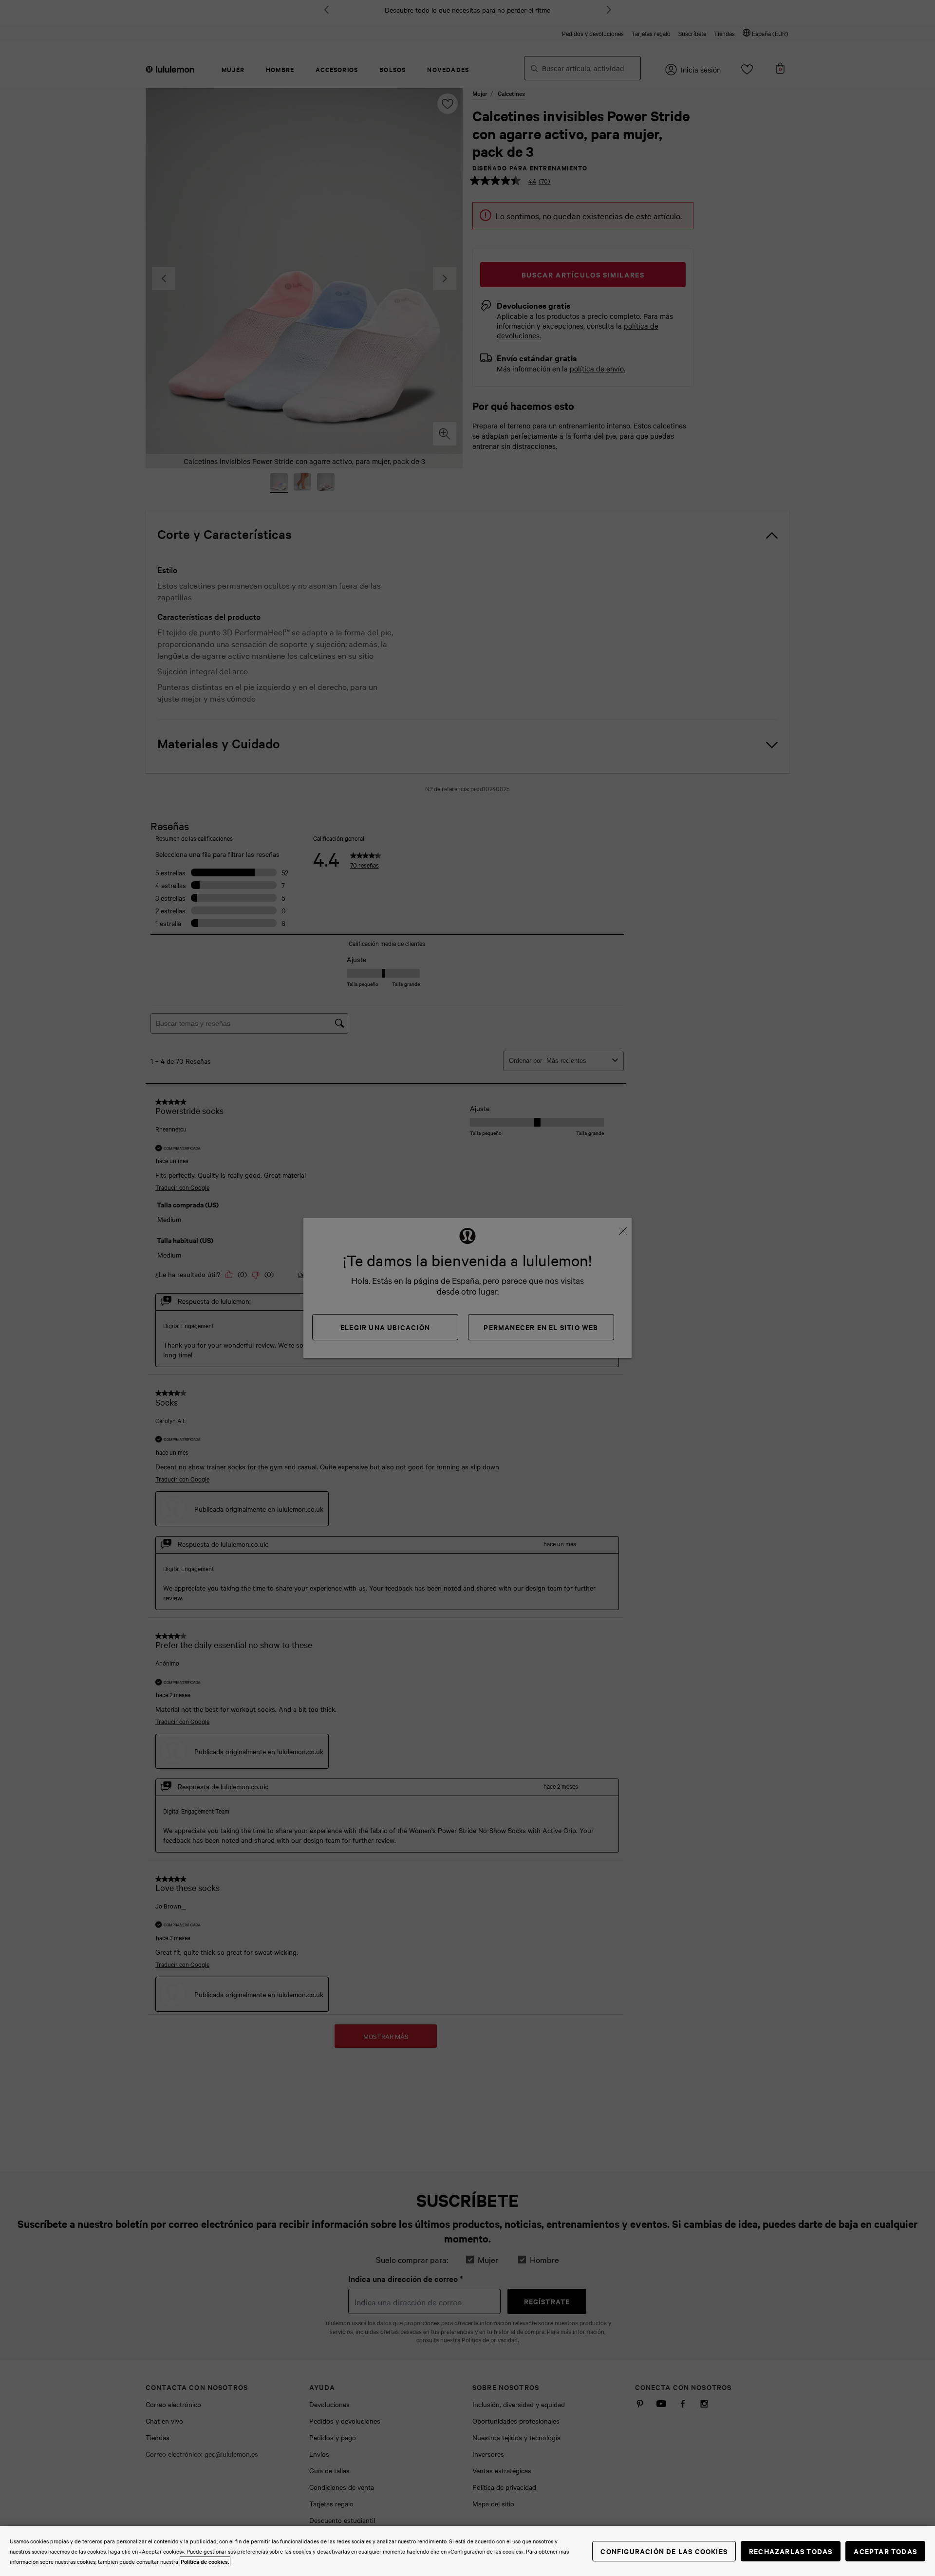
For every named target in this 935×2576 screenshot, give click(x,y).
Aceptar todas (885, 2551)
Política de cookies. (205, 2561)
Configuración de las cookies (664, 2551)
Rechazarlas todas (791, 2551)
